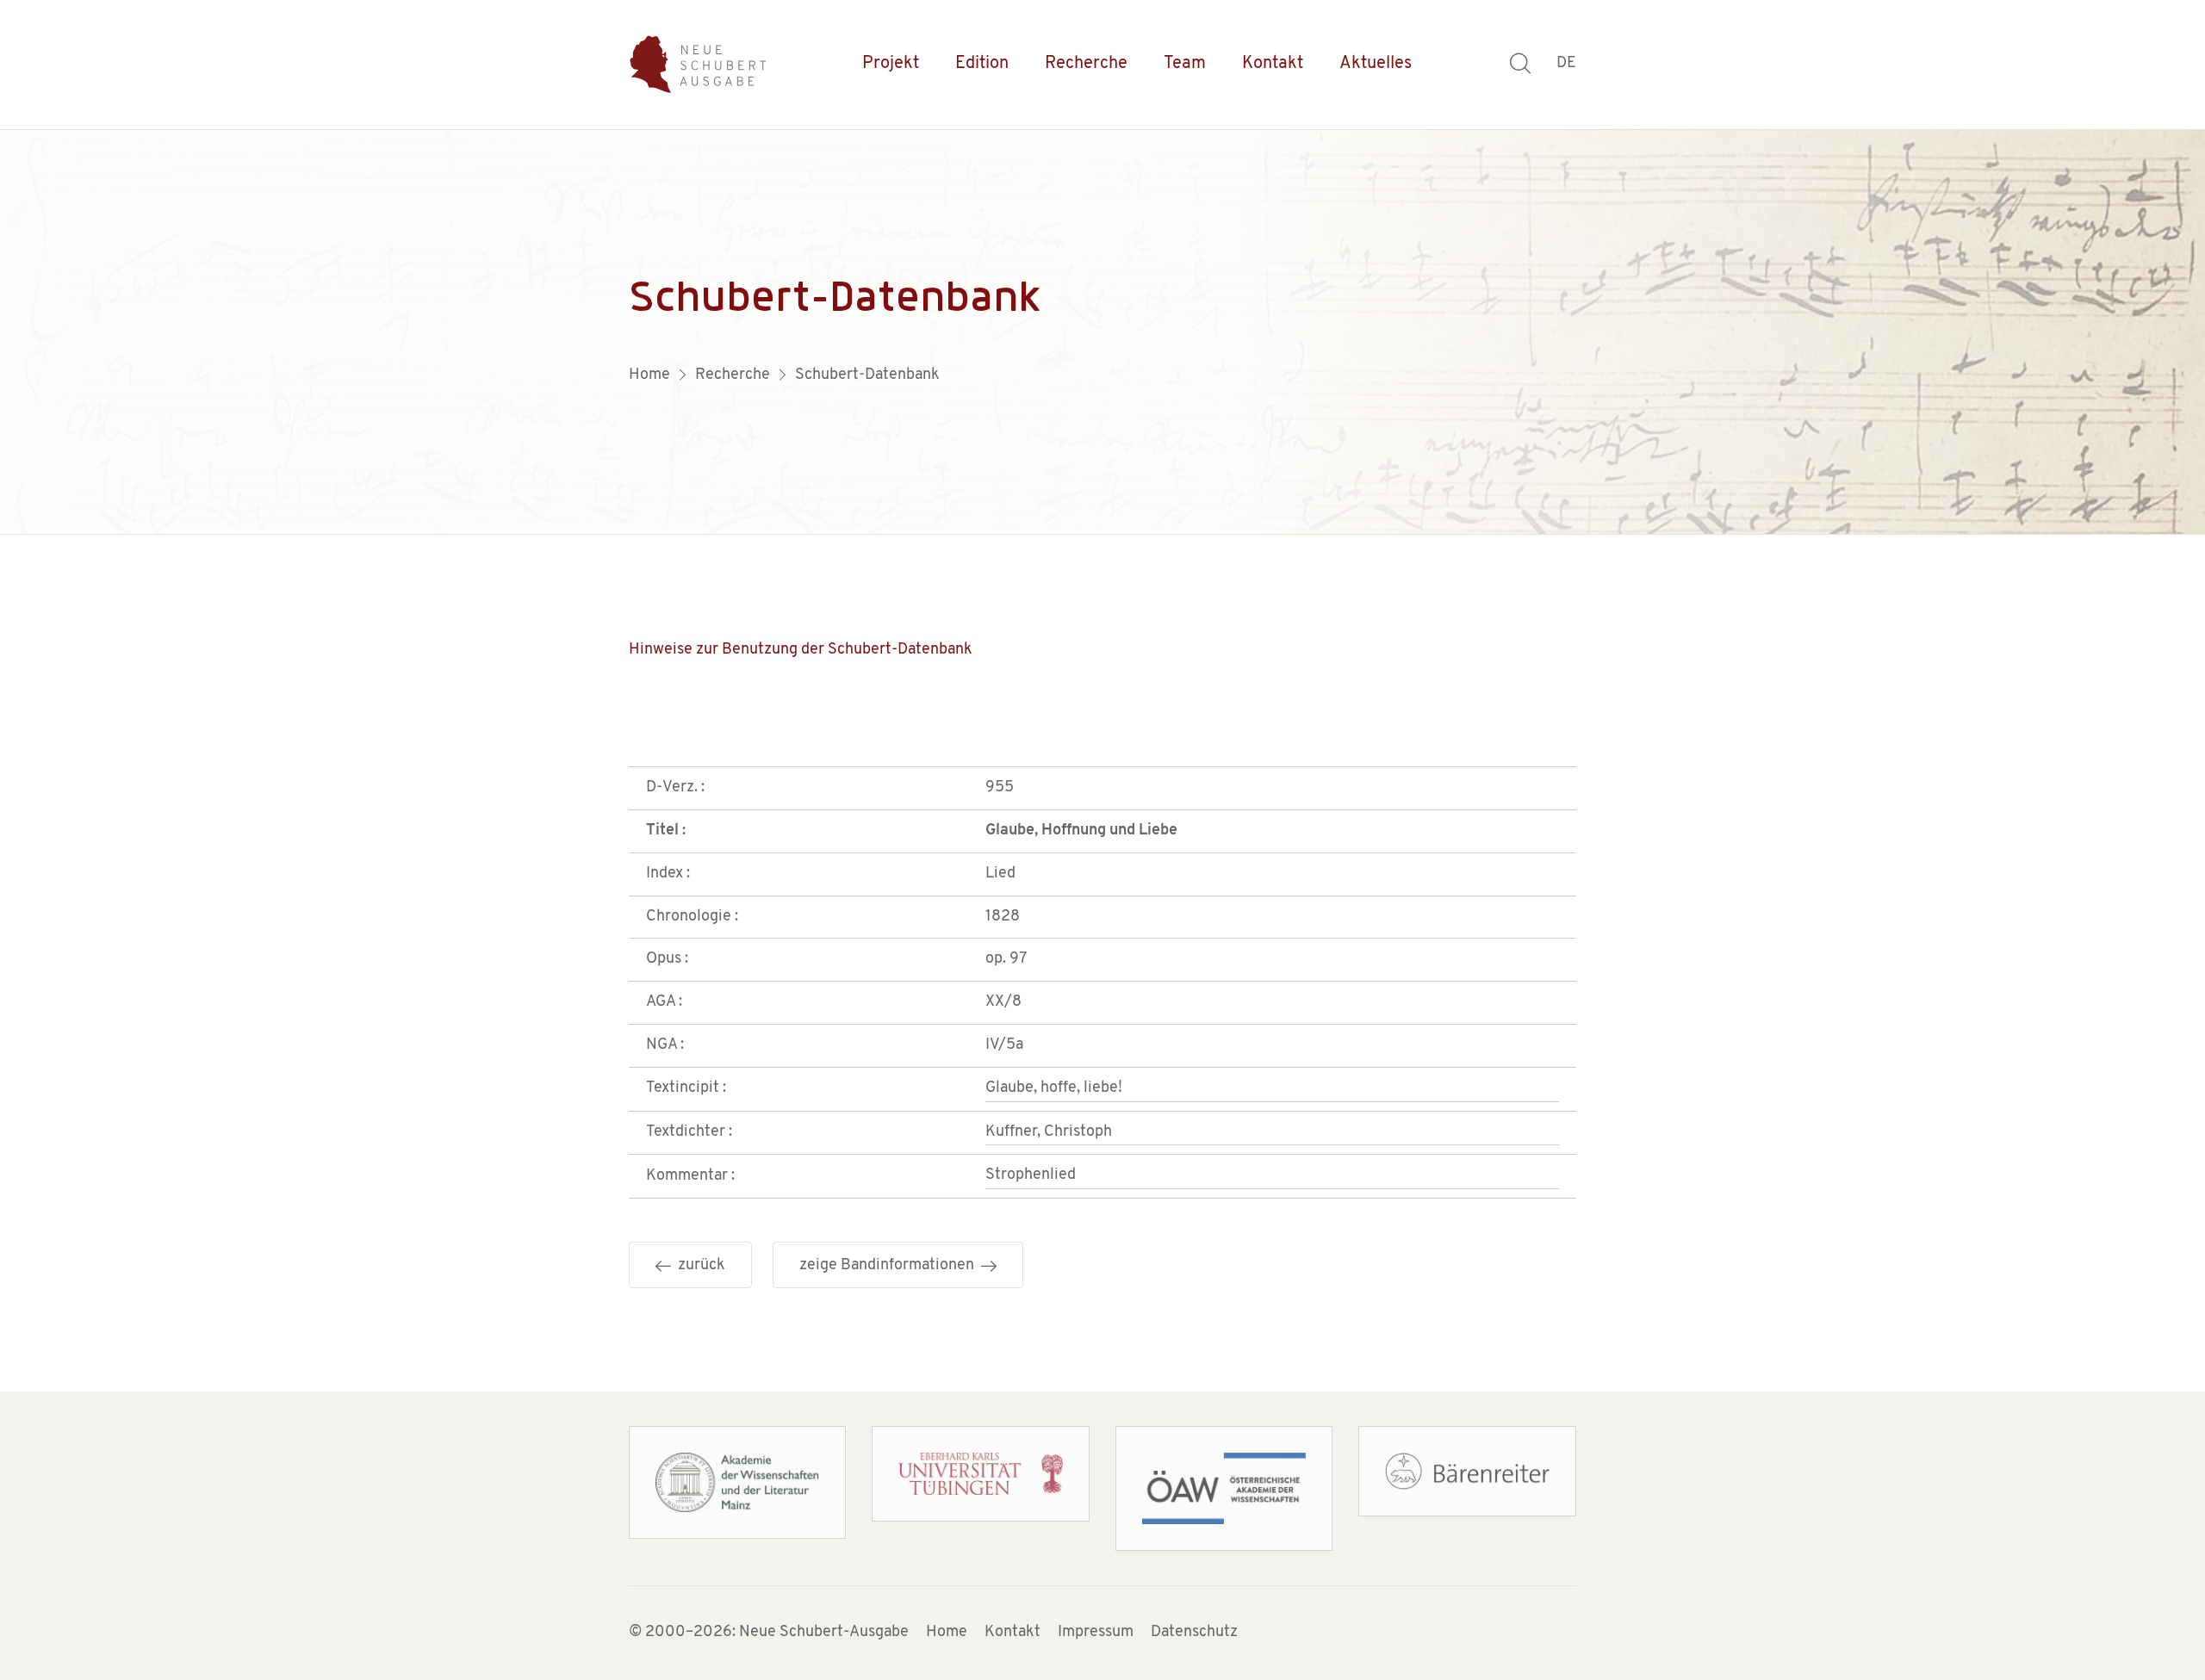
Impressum (1096, 1633)
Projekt (891, 64)
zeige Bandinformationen (890, 1266)
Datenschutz (1194, 1633)
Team (1185, 64)
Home (947, 1633)
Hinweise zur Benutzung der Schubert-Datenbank (801, 650)
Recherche (1086, 64)
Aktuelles (1376, 64)
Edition (982, 64)
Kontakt (1273, 64)
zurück (698, 1266)
